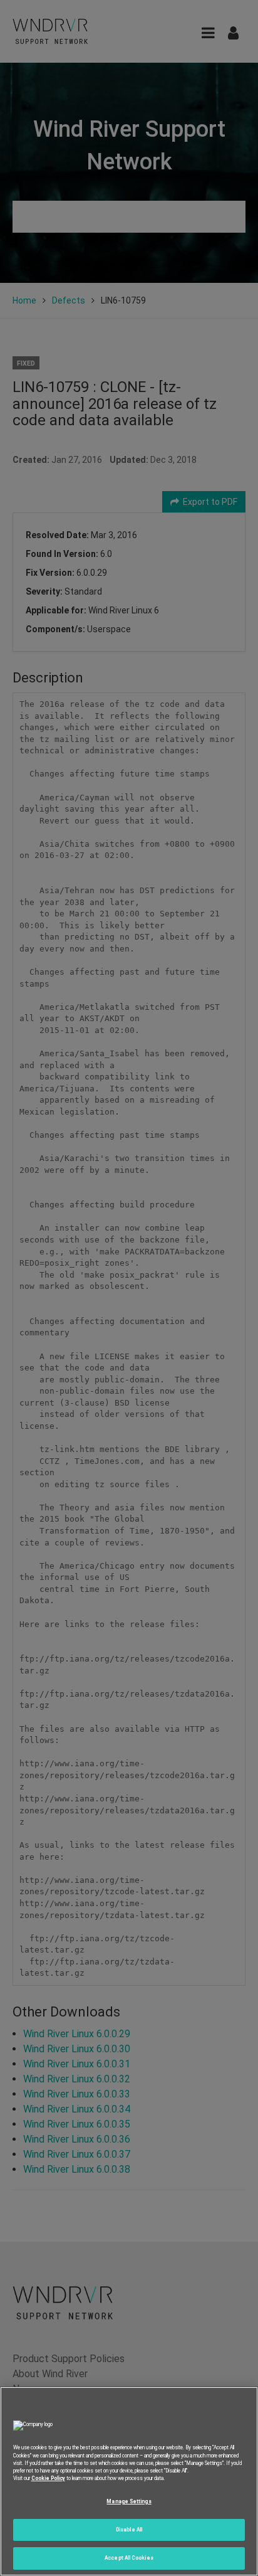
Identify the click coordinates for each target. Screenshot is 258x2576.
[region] (129, 2481)
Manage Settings (129, 2501)
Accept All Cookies (129, 2558)
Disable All (129, 2530)
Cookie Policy (48, 2478)
